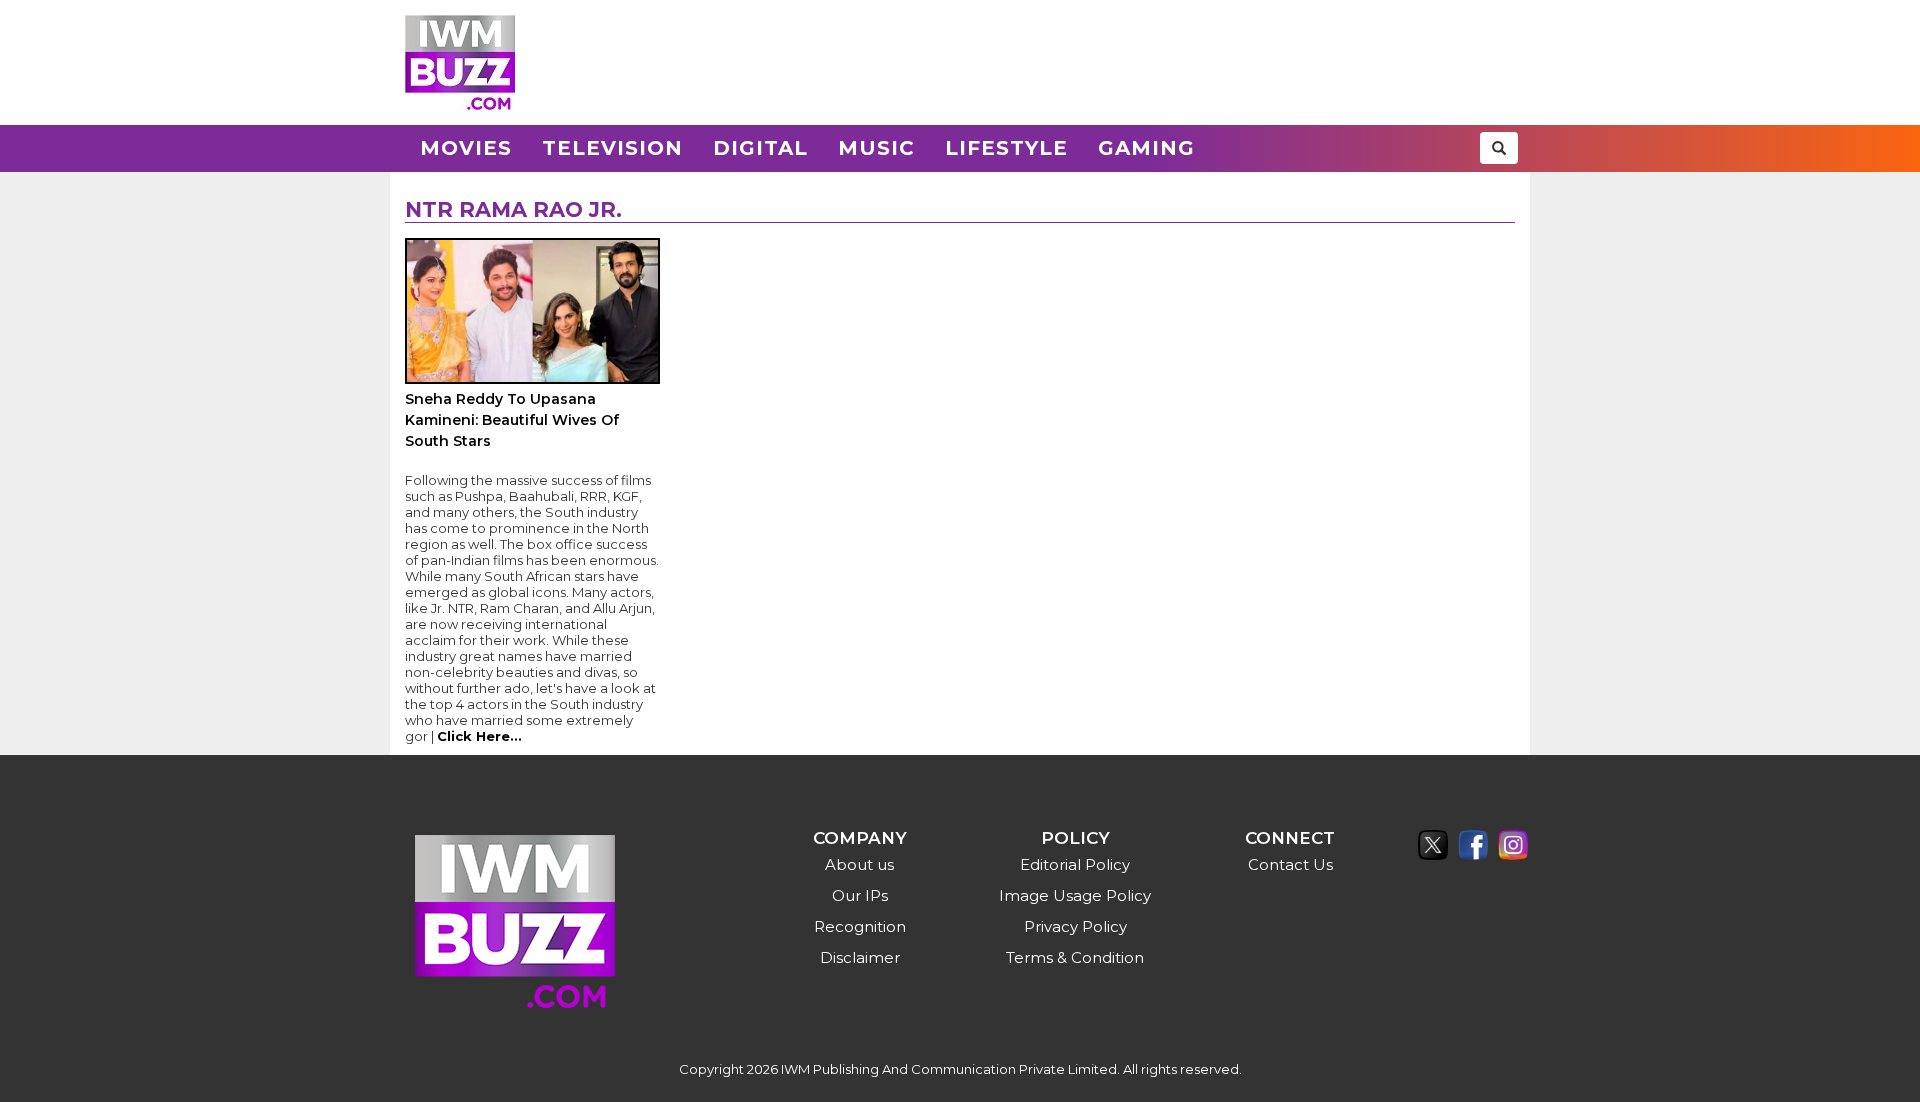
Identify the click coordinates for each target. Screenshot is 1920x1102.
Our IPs (860, 895)
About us (859, 864)
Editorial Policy (1075, 864)
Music (876, 148)
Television (612, 148)
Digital (760, 148)
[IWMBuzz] (460, 62)
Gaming (1146, 148)
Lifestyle (1006, 148)
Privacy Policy (1075, 926)
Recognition (860, 926)
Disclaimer (860, 957)
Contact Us (1290, 864)
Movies (466, 148)
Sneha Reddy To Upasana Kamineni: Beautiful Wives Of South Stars (512, 420)
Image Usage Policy (1075, 895)
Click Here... (479, 736)
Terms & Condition (1075, 957)
